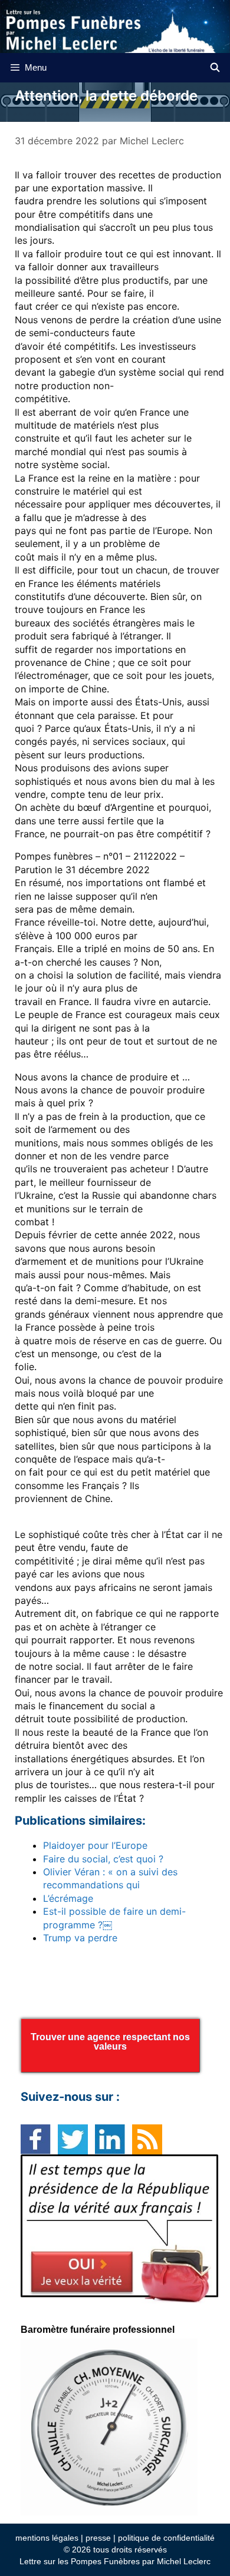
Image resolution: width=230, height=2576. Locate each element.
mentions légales (47, 2538)
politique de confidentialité (166, 2538)
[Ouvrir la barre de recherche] (215, 68)
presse (98, 2538)
